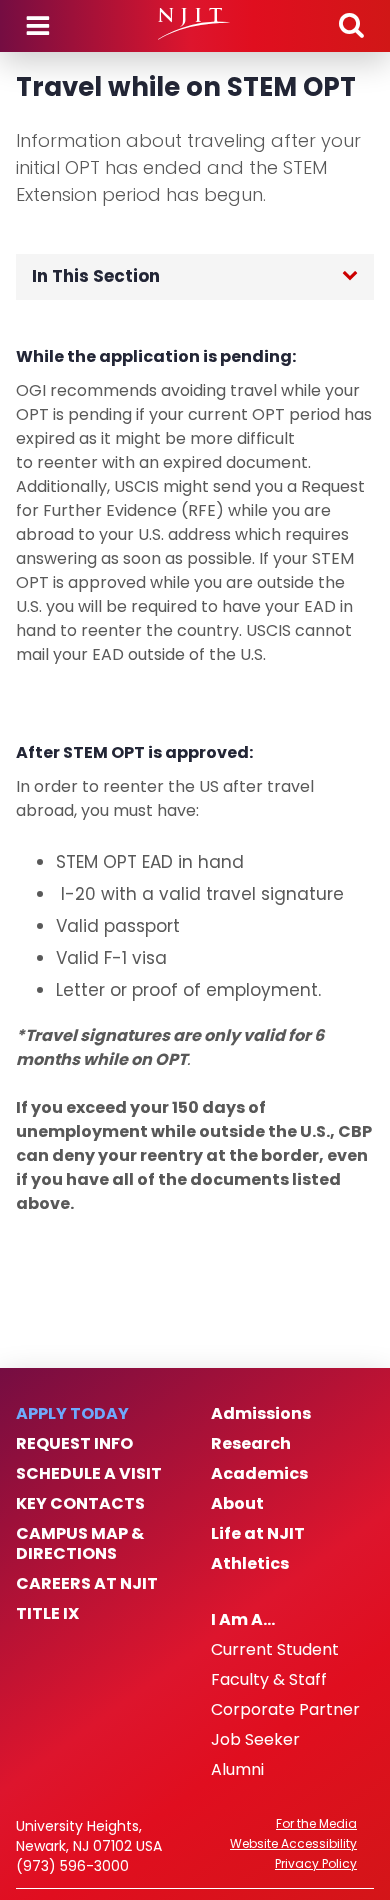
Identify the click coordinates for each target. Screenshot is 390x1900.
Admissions (261, 1414)
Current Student (275, 1650)
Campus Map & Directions (80, 1544)
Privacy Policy (316, 1864)
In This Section (96, 276)
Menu (38, 26)
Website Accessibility (293, 1844)
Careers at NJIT (87, 1584)
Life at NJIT (258, 1534)
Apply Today (72, 1414)
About (237, 1504)
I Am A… (243, 1620)
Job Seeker (255, 1740)
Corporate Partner (285, 1710)
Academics (259, 1474)
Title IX (47, 1614)
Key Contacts (80, 1504)
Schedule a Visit (89, 1474)
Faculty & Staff (269, 1680)
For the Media (316, 1824)
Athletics (250, 1564)
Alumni (237, 1770)
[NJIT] (194, 24)
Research (251, 1444)
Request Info (74, 1444)
